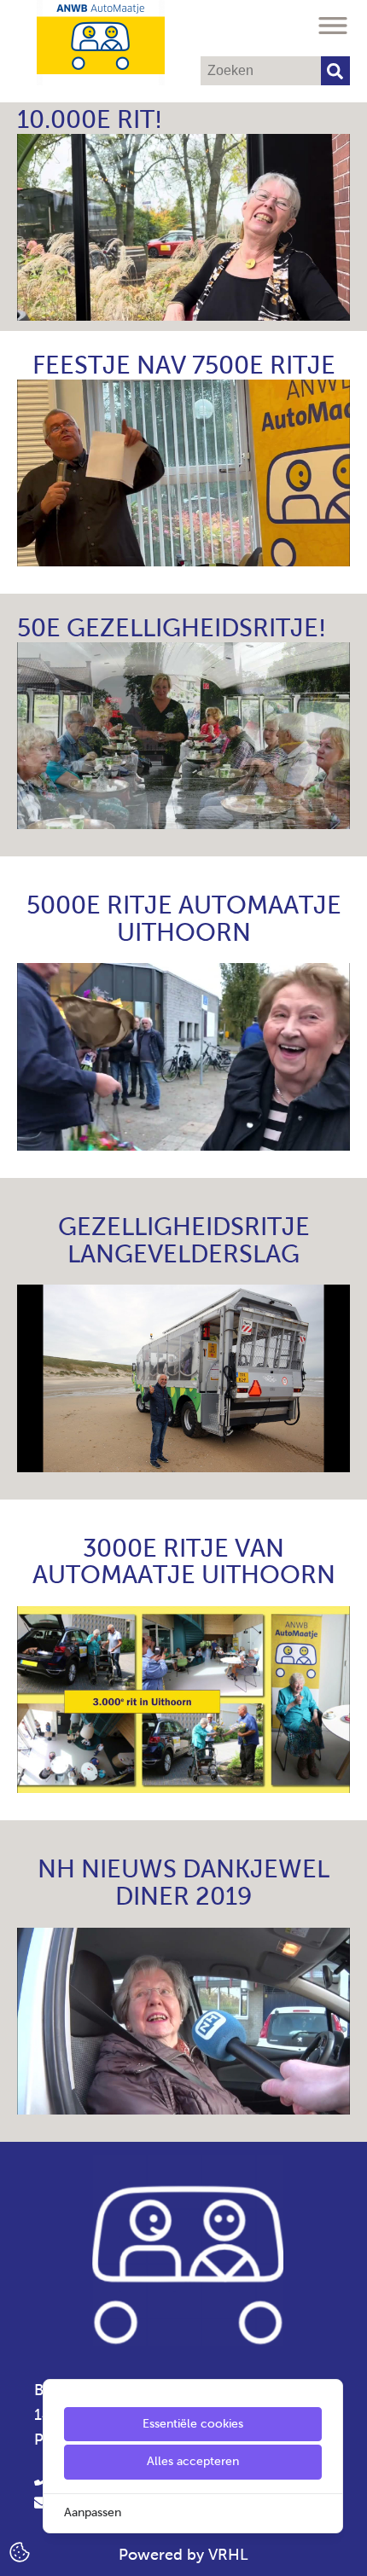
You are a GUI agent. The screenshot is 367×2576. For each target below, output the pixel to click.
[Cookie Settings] (20, 2551)
